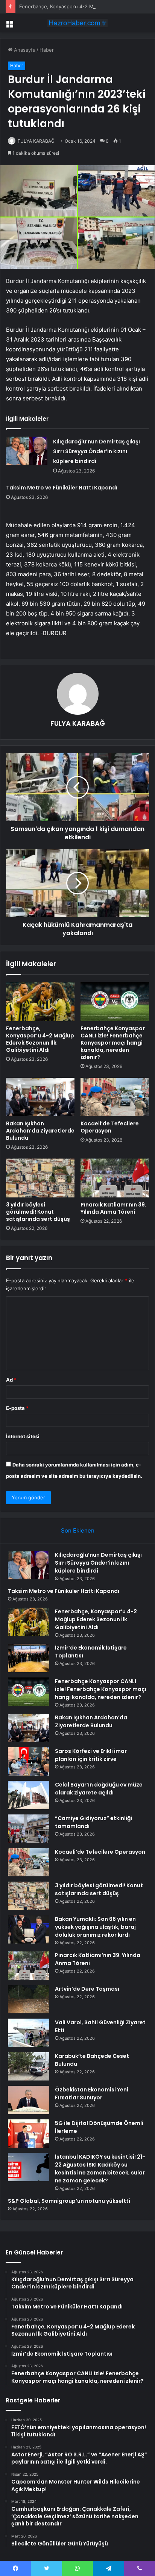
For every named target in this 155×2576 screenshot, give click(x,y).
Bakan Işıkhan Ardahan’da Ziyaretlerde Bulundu (40, 1131)
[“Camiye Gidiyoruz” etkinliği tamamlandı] (29, 1829)
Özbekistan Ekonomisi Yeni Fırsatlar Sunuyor (92, 2094)
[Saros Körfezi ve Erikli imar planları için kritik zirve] (29, 1761)
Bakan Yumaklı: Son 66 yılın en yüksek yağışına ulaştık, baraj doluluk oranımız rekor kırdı (95, 1927)
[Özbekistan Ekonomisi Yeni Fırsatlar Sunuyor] (29, 2100)
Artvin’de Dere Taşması (87, 1989)
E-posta (17, 1408)
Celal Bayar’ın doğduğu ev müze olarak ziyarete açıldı (99, 1789)
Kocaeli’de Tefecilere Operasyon (110, 1127)
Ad (11, 1380)
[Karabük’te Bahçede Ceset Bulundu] (29, 2066)
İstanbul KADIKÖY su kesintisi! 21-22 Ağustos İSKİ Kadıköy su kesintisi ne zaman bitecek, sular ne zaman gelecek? (100, 2169)
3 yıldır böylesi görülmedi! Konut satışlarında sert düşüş (38, 1212)
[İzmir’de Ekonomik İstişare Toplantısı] (29, 1658)
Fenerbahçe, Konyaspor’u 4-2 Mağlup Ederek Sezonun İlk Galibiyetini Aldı (40, 1039)
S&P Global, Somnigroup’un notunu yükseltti (69, 2201)
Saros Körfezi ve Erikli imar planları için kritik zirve (91, 1755)
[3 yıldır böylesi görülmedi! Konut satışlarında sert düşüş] (40, 1178)
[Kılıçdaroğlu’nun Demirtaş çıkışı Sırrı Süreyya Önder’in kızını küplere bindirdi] (27, 451)
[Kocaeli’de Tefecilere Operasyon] (115, 1097)
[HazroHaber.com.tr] (77, 23)
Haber (47, 50)
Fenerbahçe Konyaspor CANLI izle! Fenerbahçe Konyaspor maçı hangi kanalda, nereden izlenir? (113, 1043)
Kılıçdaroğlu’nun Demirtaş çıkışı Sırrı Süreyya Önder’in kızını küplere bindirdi (96, 451)
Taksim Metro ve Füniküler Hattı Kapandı (62, 488)
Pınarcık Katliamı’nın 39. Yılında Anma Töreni (113, 1208)
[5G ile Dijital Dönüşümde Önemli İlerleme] (29, 2134)
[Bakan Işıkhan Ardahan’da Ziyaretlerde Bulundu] (40, 1097)
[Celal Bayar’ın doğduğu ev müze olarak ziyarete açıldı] (29, 1795)
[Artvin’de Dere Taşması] (29, 1999)
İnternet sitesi (23, 1436)
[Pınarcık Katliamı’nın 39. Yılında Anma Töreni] (115, 1178)
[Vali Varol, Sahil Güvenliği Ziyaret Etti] (29, 2033)
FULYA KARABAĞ (36, 141)
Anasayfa (24, 50)
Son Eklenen (78, 1530)
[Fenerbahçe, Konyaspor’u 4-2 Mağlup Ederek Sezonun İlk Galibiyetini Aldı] (40, 1002)
